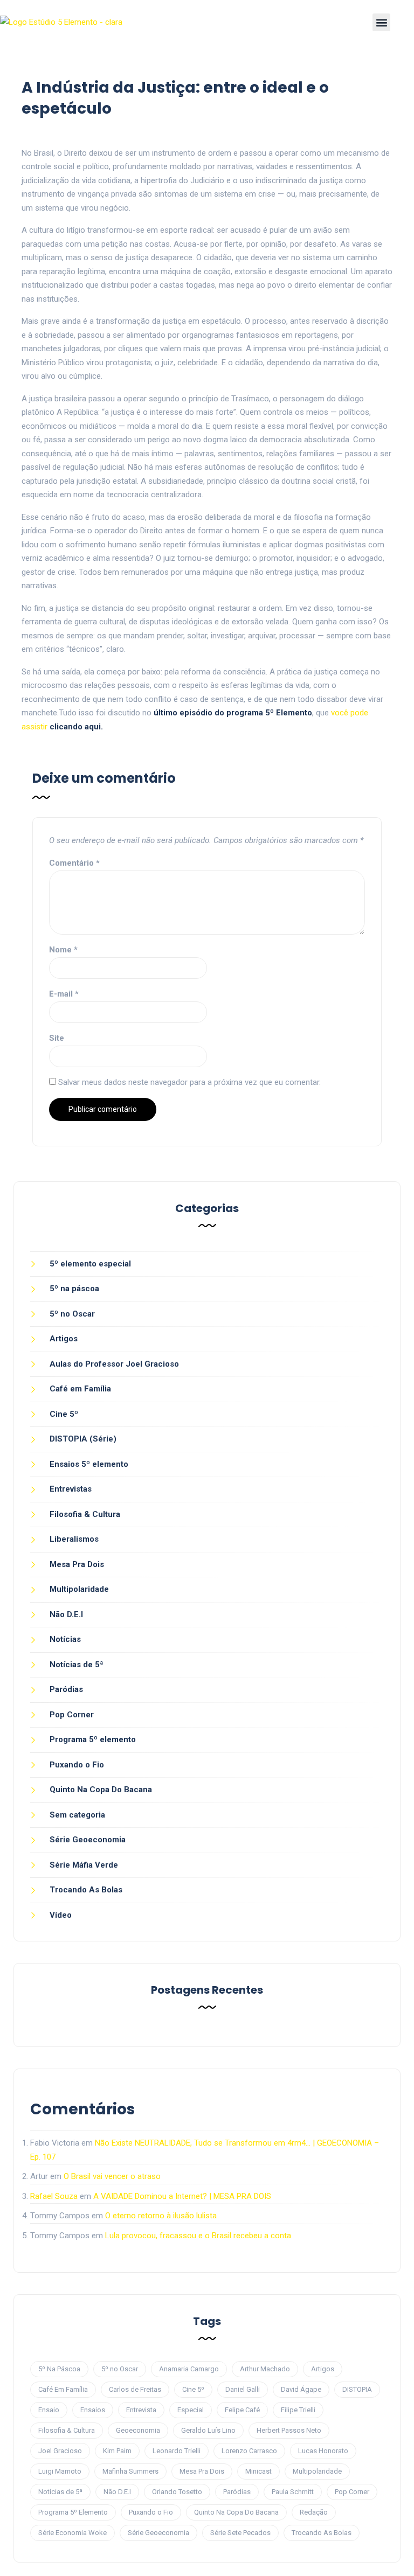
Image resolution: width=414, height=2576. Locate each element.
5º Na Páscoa (59, 2369)
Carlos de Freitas (135, 2389)
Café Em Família (63, 2389)
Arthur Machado (265, 2369)
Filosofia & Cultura (85, 1514)
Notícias (65, 1639)
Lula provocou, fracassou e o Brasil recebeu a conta (198, 2236)
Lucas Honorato (323, 2451)
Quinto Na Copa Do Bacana (101, 1790)
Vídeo (61, 1915)
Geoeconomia (138, 2430)
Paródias (66, 1689)
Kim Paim (117, 2451)
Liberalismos (74, 1539)
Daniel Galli (243, 2389)
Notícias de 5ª (77, 1665)
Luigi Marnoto (60, 2471)
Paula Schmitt (293, 2492)
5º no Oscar (72, 1314)
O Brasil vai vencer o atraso (112, 2176)
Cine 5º (64, 1414)
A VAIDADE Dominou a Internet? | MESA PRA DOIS (182, 2196)
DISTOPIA (357, 2389)
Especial (191, 2410)
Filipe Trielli (298, 2410)
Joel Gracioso (60, 2451)
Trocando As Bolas (86, 1890)
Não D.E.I (66, 1614)
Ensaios (93, 2410)
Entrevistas (71, 1489)
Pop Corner (72, 1715)
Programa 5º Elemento (73, 2512)
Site (57, 1038)
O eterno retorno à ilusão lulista (161, 2216)
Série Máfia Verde (84, 1865)
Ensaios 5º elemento (89, 1464)
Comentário (74, 863)
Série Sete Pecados (240, 2533)
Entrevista (141, 2410)
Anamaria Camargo (189, 2369)
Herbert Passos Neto (289, 2430)
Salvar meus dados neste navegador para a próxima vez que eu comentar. (189, 1082)
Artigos (64, 1339)
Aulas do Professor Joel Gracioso (114, 1364)
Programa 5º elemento (93, 1739)
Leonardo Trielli (177, 2451)
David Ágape (301, 2389)
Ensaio (49, 2410)
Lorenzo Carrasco (249, 2451)
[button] (381, 22)
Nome (63, 950)
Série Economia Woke (73, 2533)
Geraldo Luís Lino (208, 2430)
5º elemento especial (90, 1264)
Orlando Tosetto (177, 2492)
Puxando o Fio (77, 1765)
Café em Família (80, 1389)
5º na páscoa (74, 1289)
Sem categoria (77, 1815)
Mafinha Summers (130, 2471)
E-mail (64, 994)
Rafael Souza (54, 2196)
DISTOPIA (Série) (83, 1439)
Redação (314, 2512)
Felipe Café (242, 2410)
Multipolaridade (79, 1589)
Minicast (258, 2471)
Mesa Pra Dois (77, 1564)
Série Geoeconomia (88, 1840)
